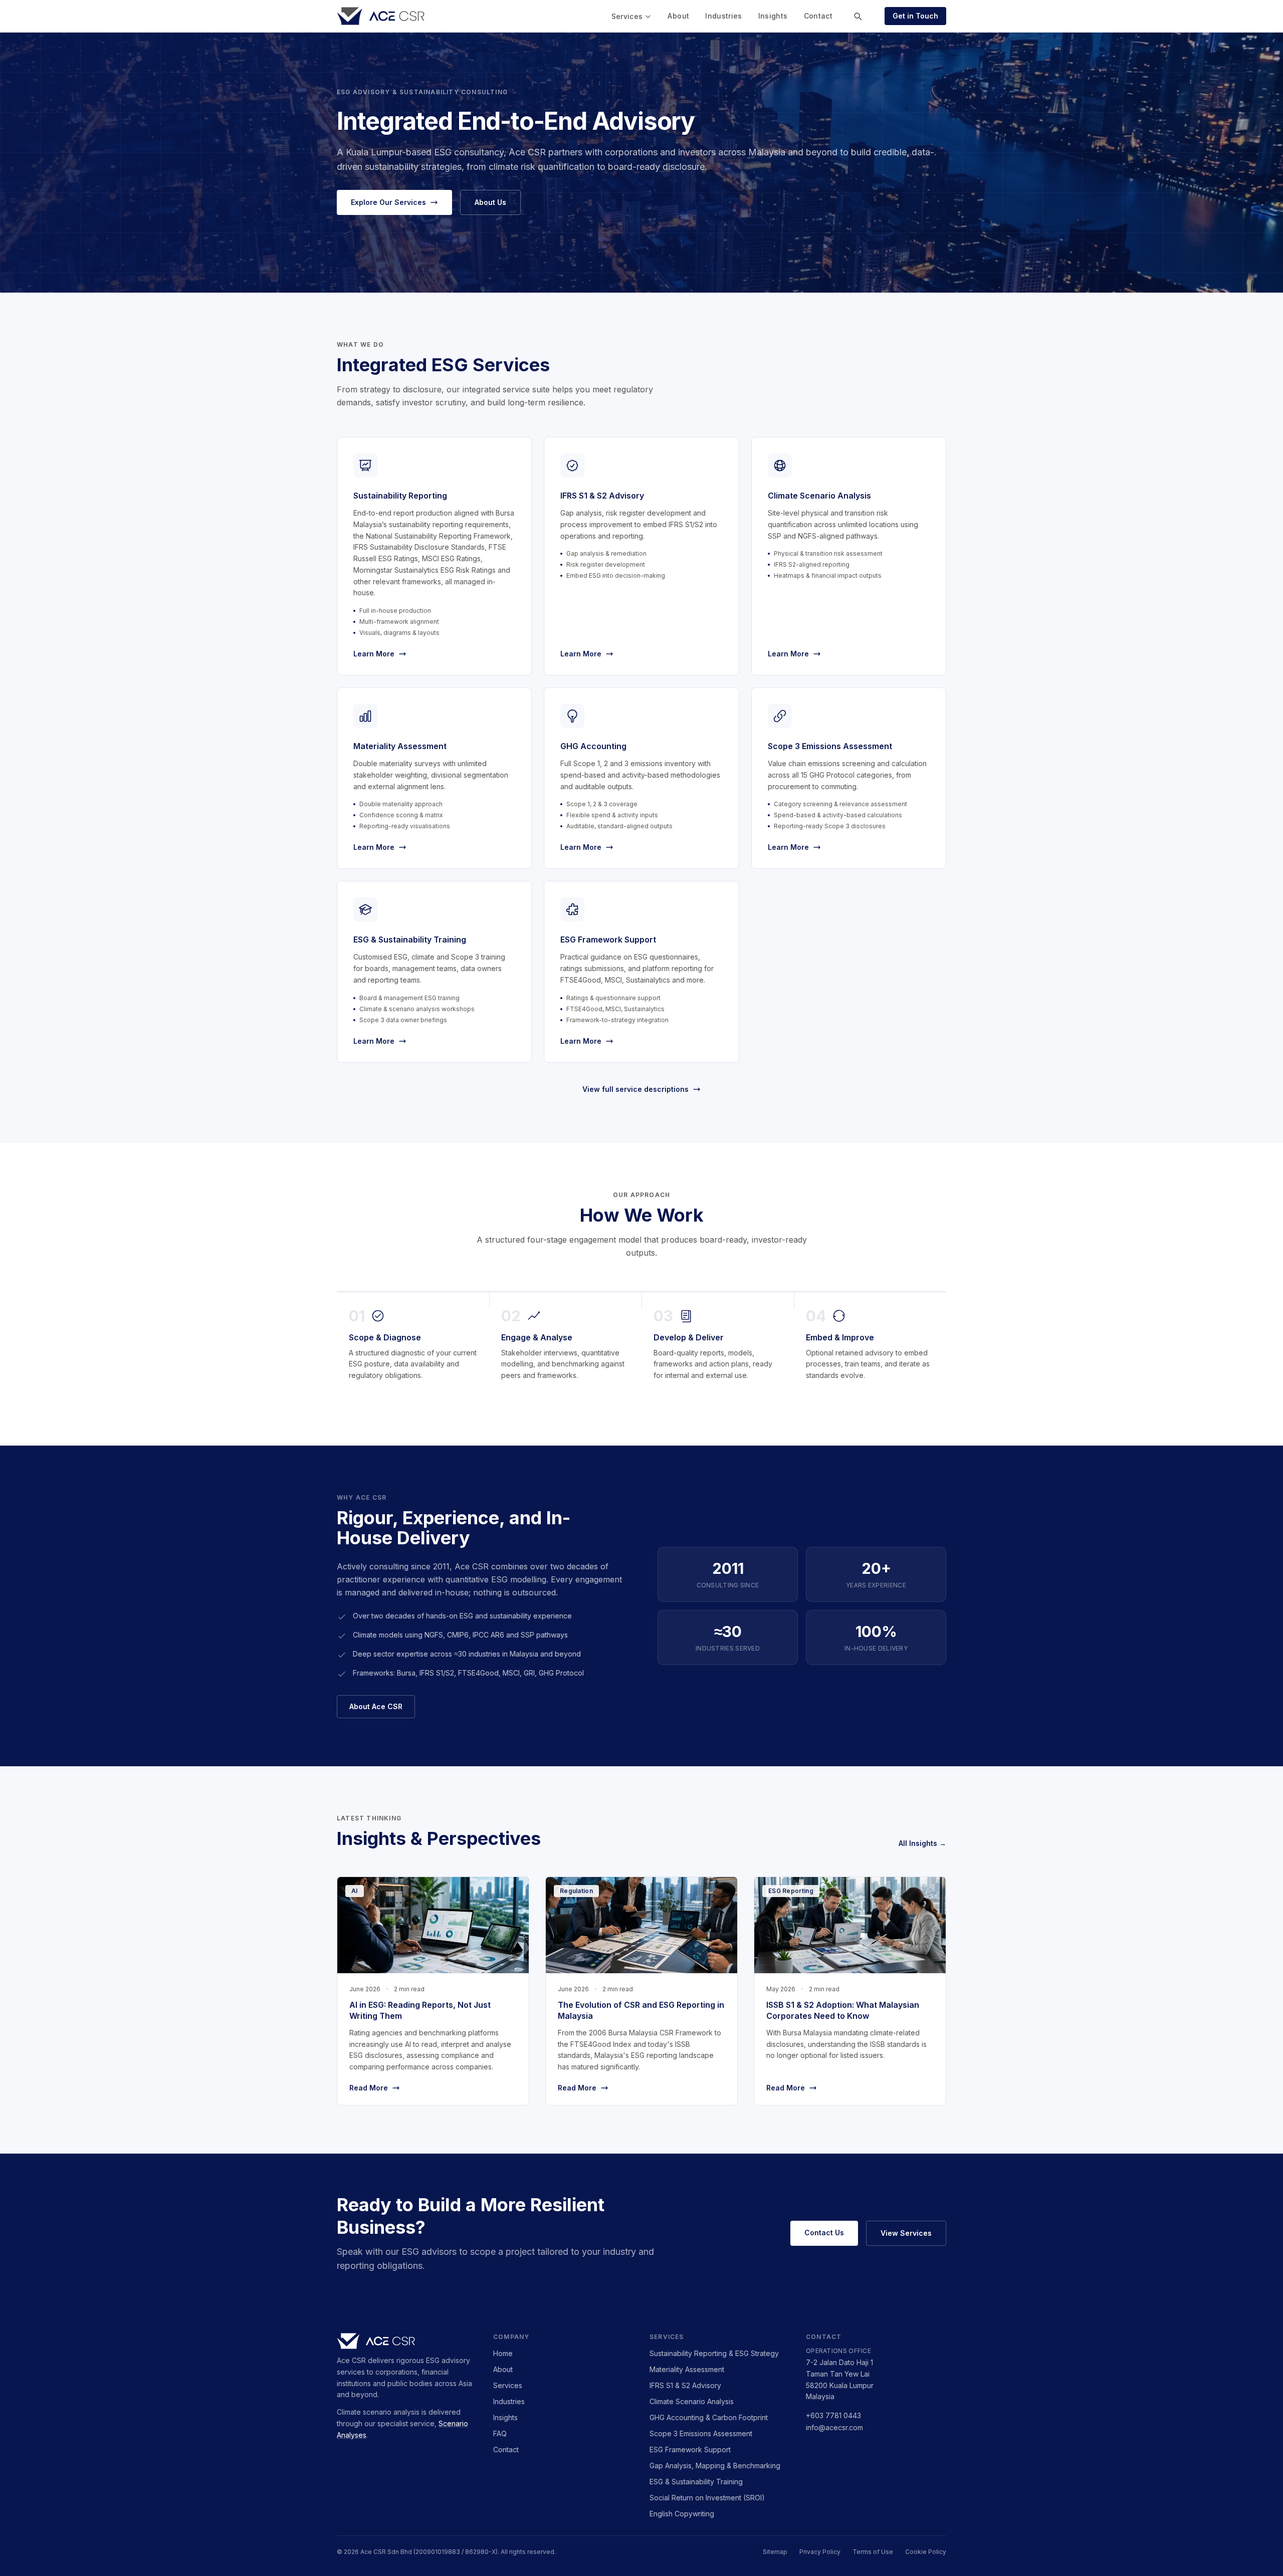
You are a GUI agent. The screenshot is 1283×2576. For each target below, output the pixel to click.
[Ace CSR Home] (381, 16)
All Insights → (922, 1843)
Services (627, 16)
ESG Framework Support (690, 2449)
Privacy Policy (820, 2552)
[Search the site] (858, 16)
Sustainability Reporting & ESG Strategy (714, 2353)
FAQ (500, 2433)
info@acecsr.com (834, 2427)
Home (503, 2353)
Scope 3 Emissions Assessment (701, 2433)
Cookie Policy (926, 2552)
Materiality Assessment (687, 2369)
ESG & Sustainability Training (696, 2482)
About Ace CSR (376, 1706)
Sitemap (775, 2552)
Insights (773, 16)
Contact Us (824, 2233)
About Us (490, 202)
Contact (818, 16)
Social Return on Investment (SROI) (707, 2498)
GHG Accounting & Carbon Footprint (709, 2417)
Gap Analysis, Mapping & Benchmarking (715, 2466)
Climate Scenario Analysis (692, 2401)
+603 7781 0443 (833, 2415)
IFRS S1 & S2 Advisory (685, 2385)
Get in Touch (915, 16)
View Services (906, 2233)
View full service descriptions (635, 1089)
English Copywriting (682, 2514)
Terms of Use (873, 2552)
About (678, 16)
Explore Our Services (388, 202)
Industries (724, 16)
